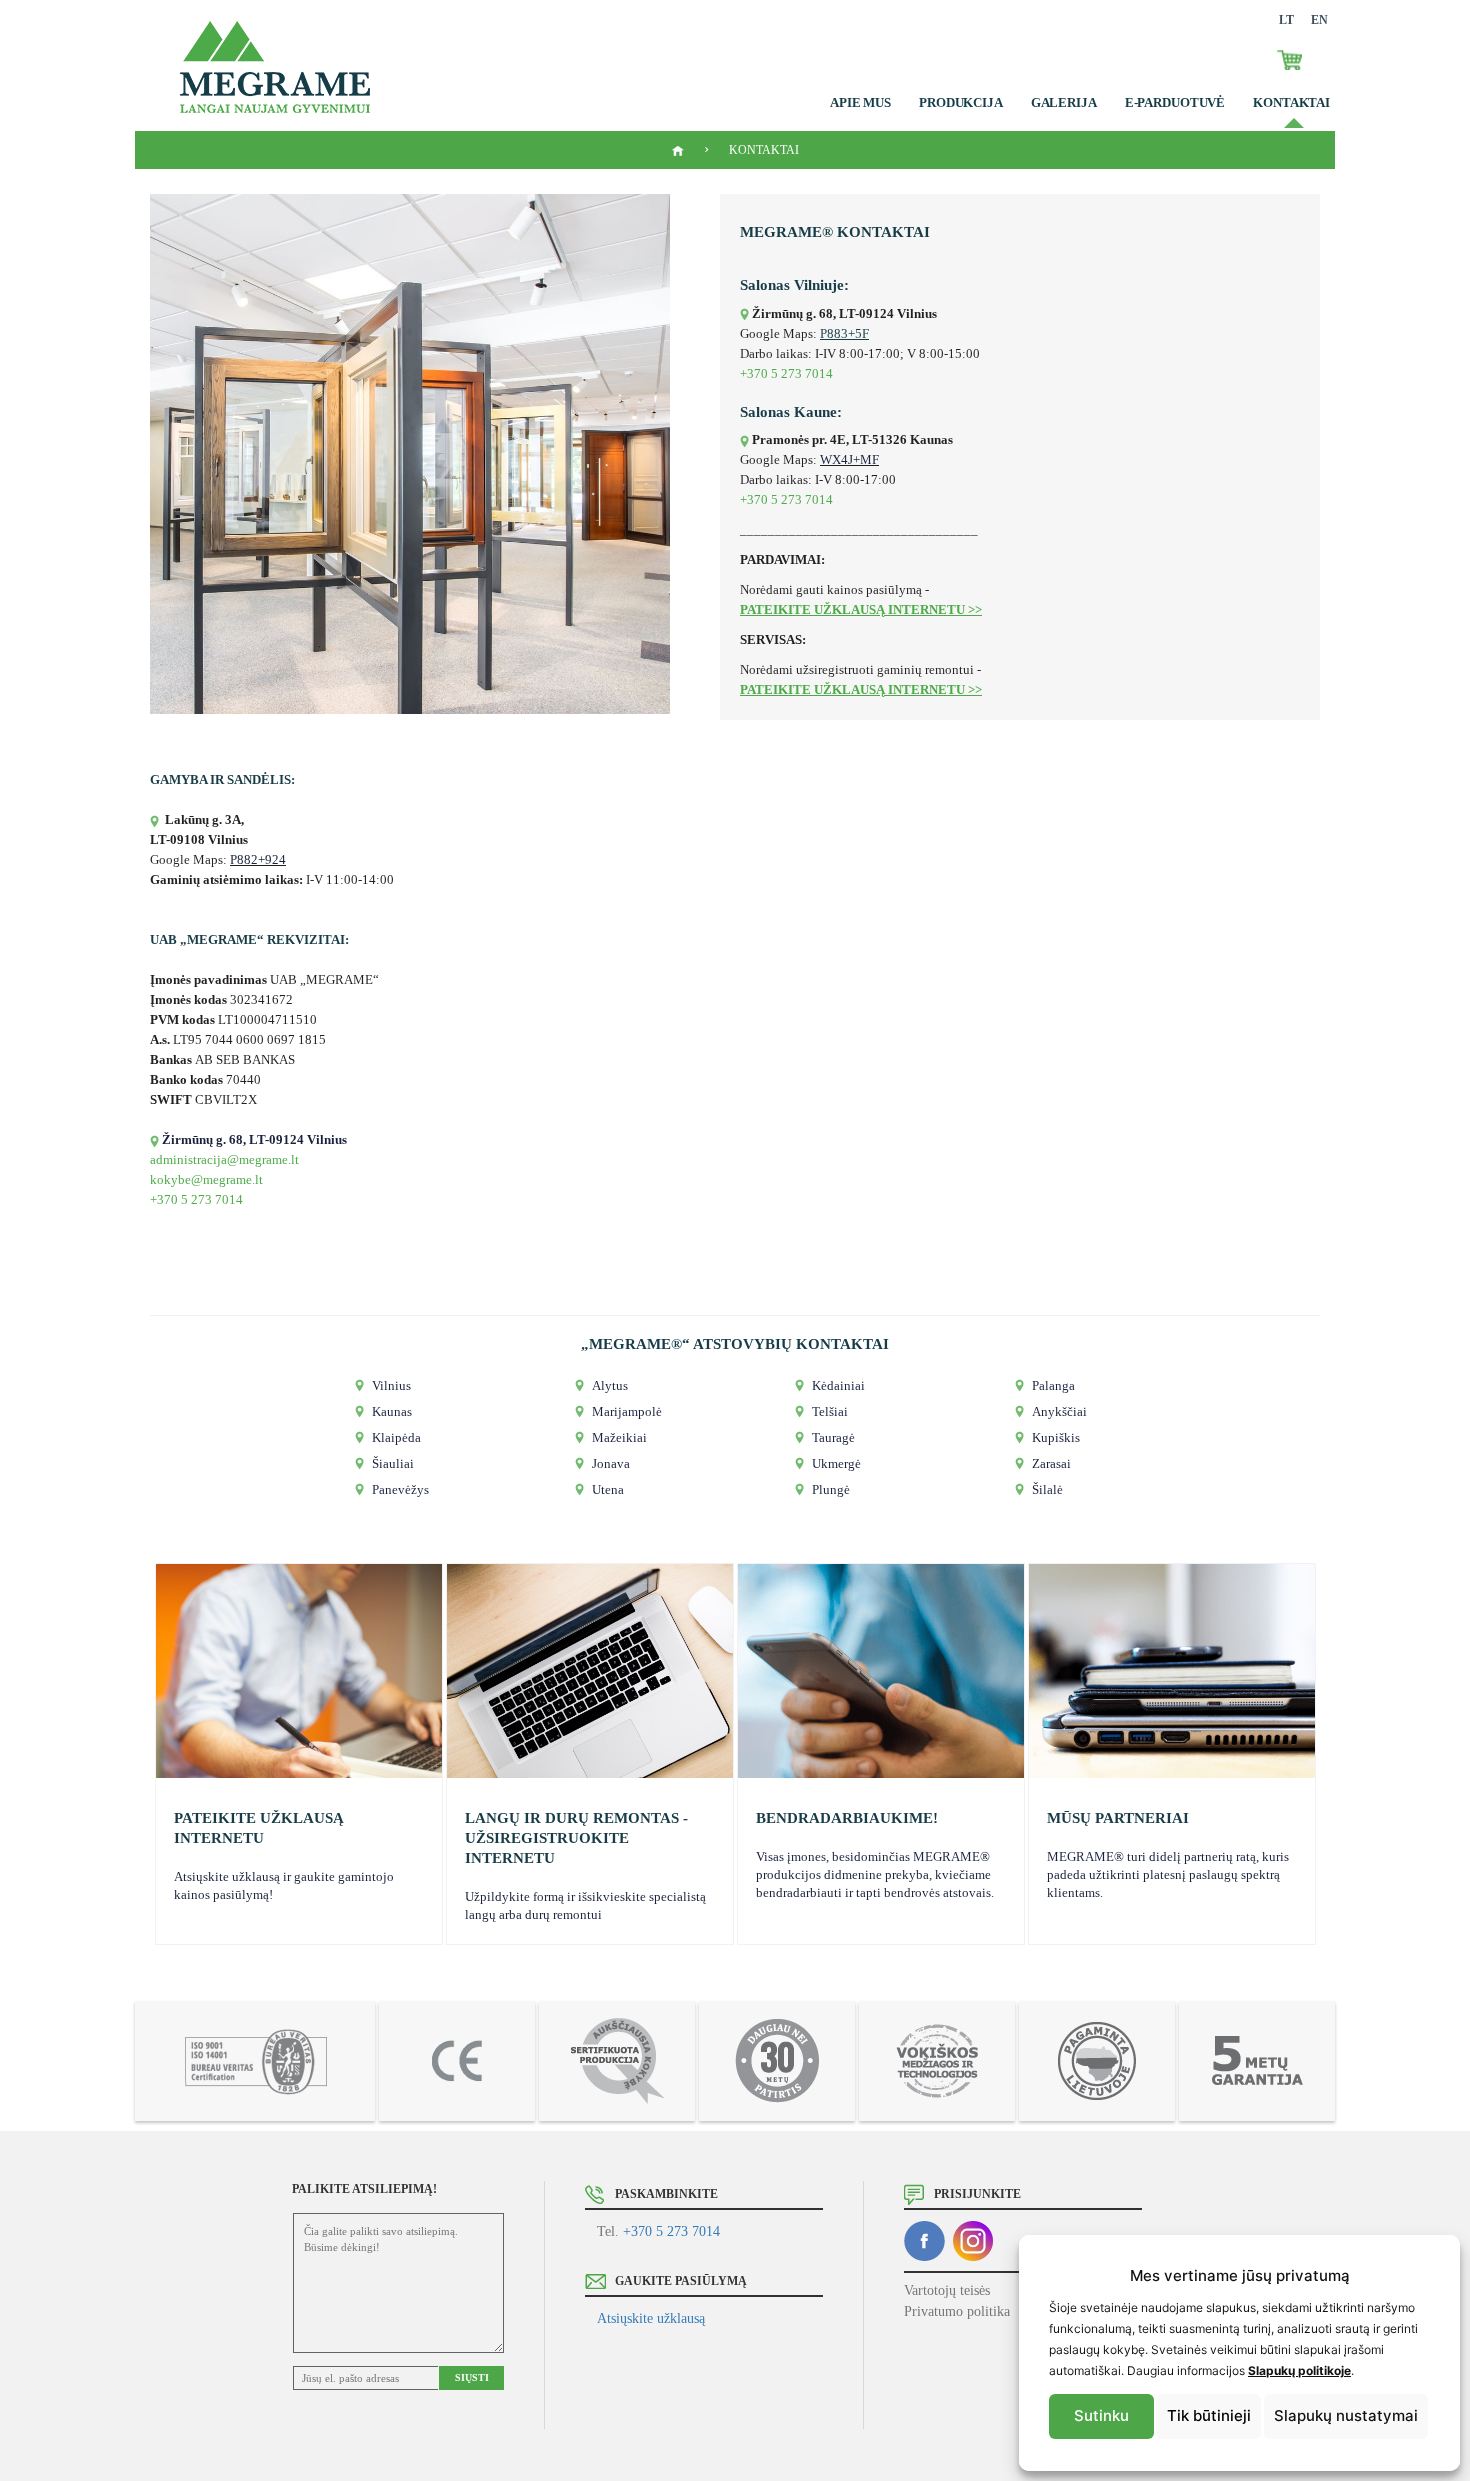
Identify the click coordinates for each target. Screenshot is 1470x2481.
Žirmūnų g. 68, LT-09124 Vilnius (254, 1139)
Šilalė (1047, 1489)
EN (1319, 20)
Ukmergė (836, 1463)
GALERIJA (1064, 102)
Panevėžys (400, 1489)
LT (1286, 20)
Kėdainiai (838, 1385)
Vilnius (391, 1385)
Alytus (610, 1385)
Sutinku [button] (1101, 2415)
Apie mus (860, 102)
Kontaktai (1291, 102)
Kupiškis (1056, 1437)
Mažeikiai (619, 1437)
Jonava (611, 1463)
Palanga (1053, 1385)
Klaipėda (396, 1437)
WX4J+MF (849, 459)
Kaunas (392, 1411)
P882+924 (258, 859)
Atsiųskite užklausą (651, 2318)
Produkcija (961, 102)
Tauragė (833, 1437)
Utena (608, 1489)
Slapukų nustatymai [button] (1346, 2415)
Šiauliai (393, 1463)
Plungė (831, 1489)
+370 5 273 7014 (671, 2231)
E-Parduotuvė (1175, 102)
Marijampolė (627, 1411)
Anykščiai (1059, 1411)
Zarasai (1051, 1463)
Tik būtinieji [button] (1209, 2415)
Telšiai (830, 1411)
